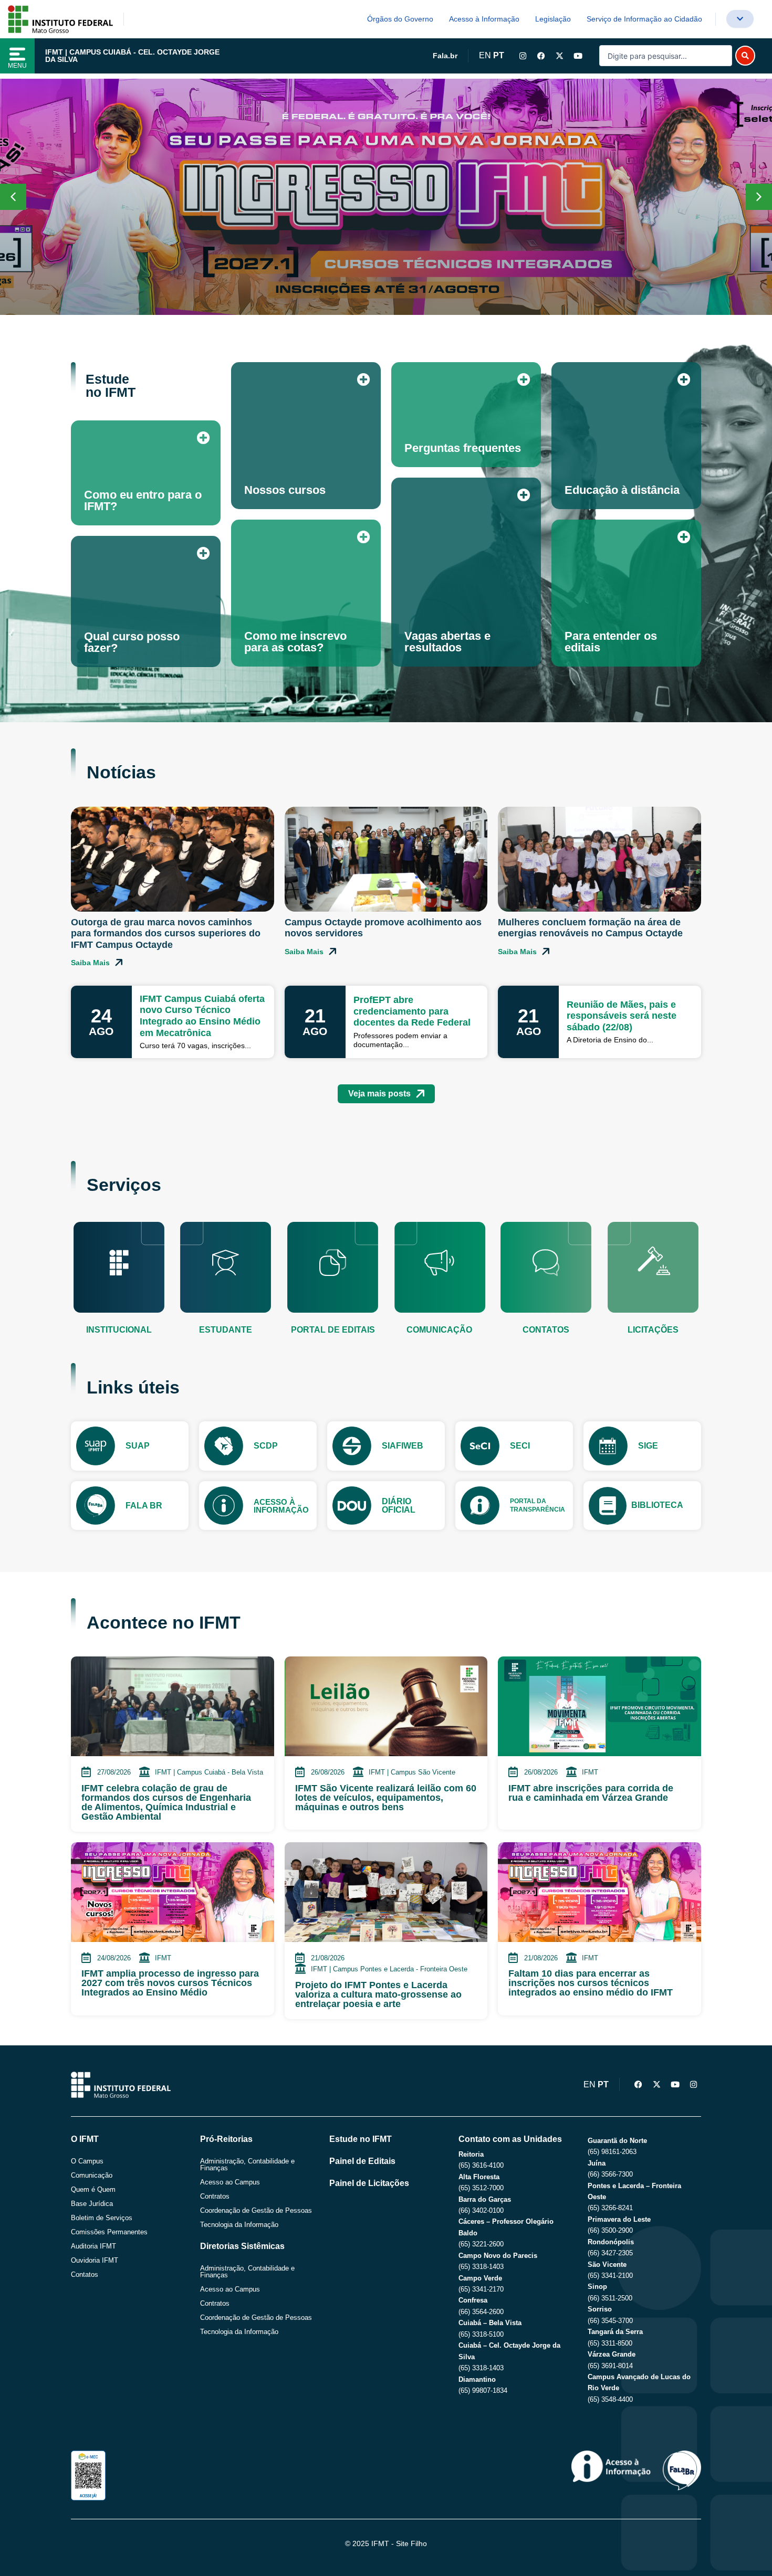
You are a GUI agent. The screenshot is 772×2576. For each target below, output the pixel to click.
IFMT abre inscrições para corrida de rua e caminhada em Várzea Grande (591, 1793)
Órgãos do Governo (400, 19)
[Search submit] (745, 56)
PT (499, 55)
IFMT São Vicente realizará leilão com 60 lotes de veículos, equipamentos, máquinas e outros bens (386, 1798)
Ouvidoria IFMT (95, 2260)
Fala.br (445, 56)
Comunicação (92, 2175)
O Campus (87, 2161)
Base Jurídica (92, 2204)
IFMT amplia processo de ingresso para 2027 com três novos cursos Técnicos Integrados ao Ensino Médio (170, 1983)
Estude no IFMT (361, 2139)
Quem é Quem (93, 2189)
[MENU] (17, 54)
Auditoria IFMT (93, 2246)
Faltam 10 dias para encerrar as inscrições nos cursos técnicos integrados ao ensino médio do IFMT (591, 1983)
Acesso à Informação (484, 19)
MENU (17, 66)
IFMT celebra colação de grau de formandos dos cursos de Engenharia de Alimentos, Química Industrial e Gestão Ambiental (166, 1802)
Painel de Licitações (369, 2183)
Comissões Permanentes (109, 2232)
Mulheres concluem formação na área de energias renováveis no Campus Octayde (590, 928)
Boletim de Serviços (102, 2218)
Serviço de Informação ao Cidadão (644, 19)
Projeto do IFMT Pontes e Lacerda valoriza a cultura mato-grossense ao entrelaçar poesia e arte (378, 1994)
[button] (759, 197)
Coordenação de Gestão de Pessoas (256, 2210)
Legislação (553, 19)
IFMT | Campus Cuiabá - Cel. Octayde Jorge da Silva (132, 56)
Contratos (215, 2196)
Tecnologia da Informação (239, 2225)
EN (485, 55)
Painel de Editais (362, 2161)
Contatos (85, 2274)
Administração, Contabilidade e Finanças (247, 2165)
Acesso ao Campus (230, 2182)
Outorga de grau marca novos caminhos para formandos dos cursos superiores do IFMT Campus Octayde (166, 933)
